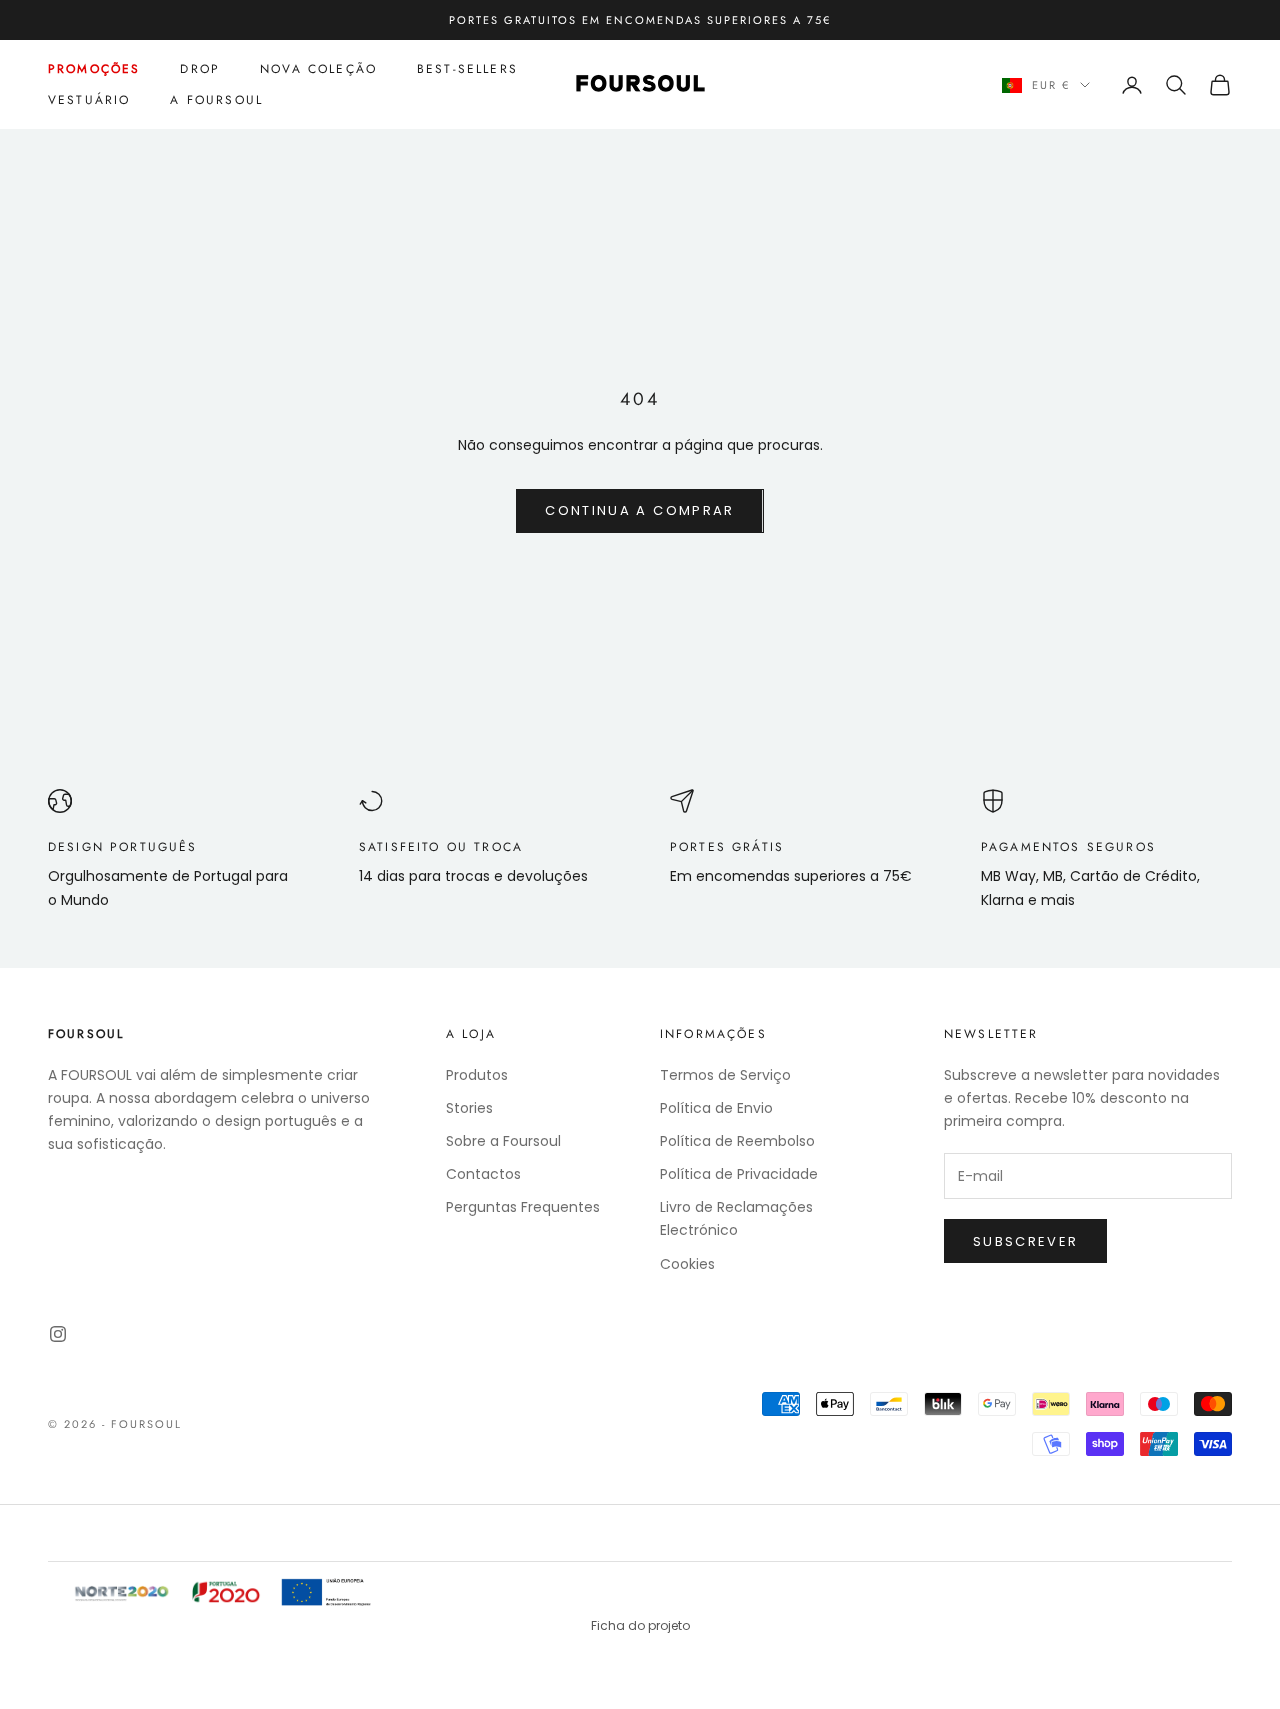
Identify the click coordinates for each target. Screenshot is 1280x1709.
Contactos (483, 1174)
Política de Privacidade (739, 1174)
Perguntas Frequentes (523, 1207)
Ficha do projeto (640, 1625)
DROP (200, 69)
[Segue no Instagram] (58, 1334)
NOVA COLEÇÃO (318, 69)
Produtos (477, 1075)
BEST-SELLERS (467, 69)
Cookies (687, 1264)
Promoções (94, 69)
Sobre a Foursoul (503, 1141)
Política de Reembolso (737, 1141)
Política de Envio (716, 1108)
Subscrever (1025, 1241)
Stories (469, 1108)
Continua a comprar (639, 510)
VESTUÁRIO (89, 100)
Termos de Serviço (725, 1075)
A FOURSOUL (216, 100)
